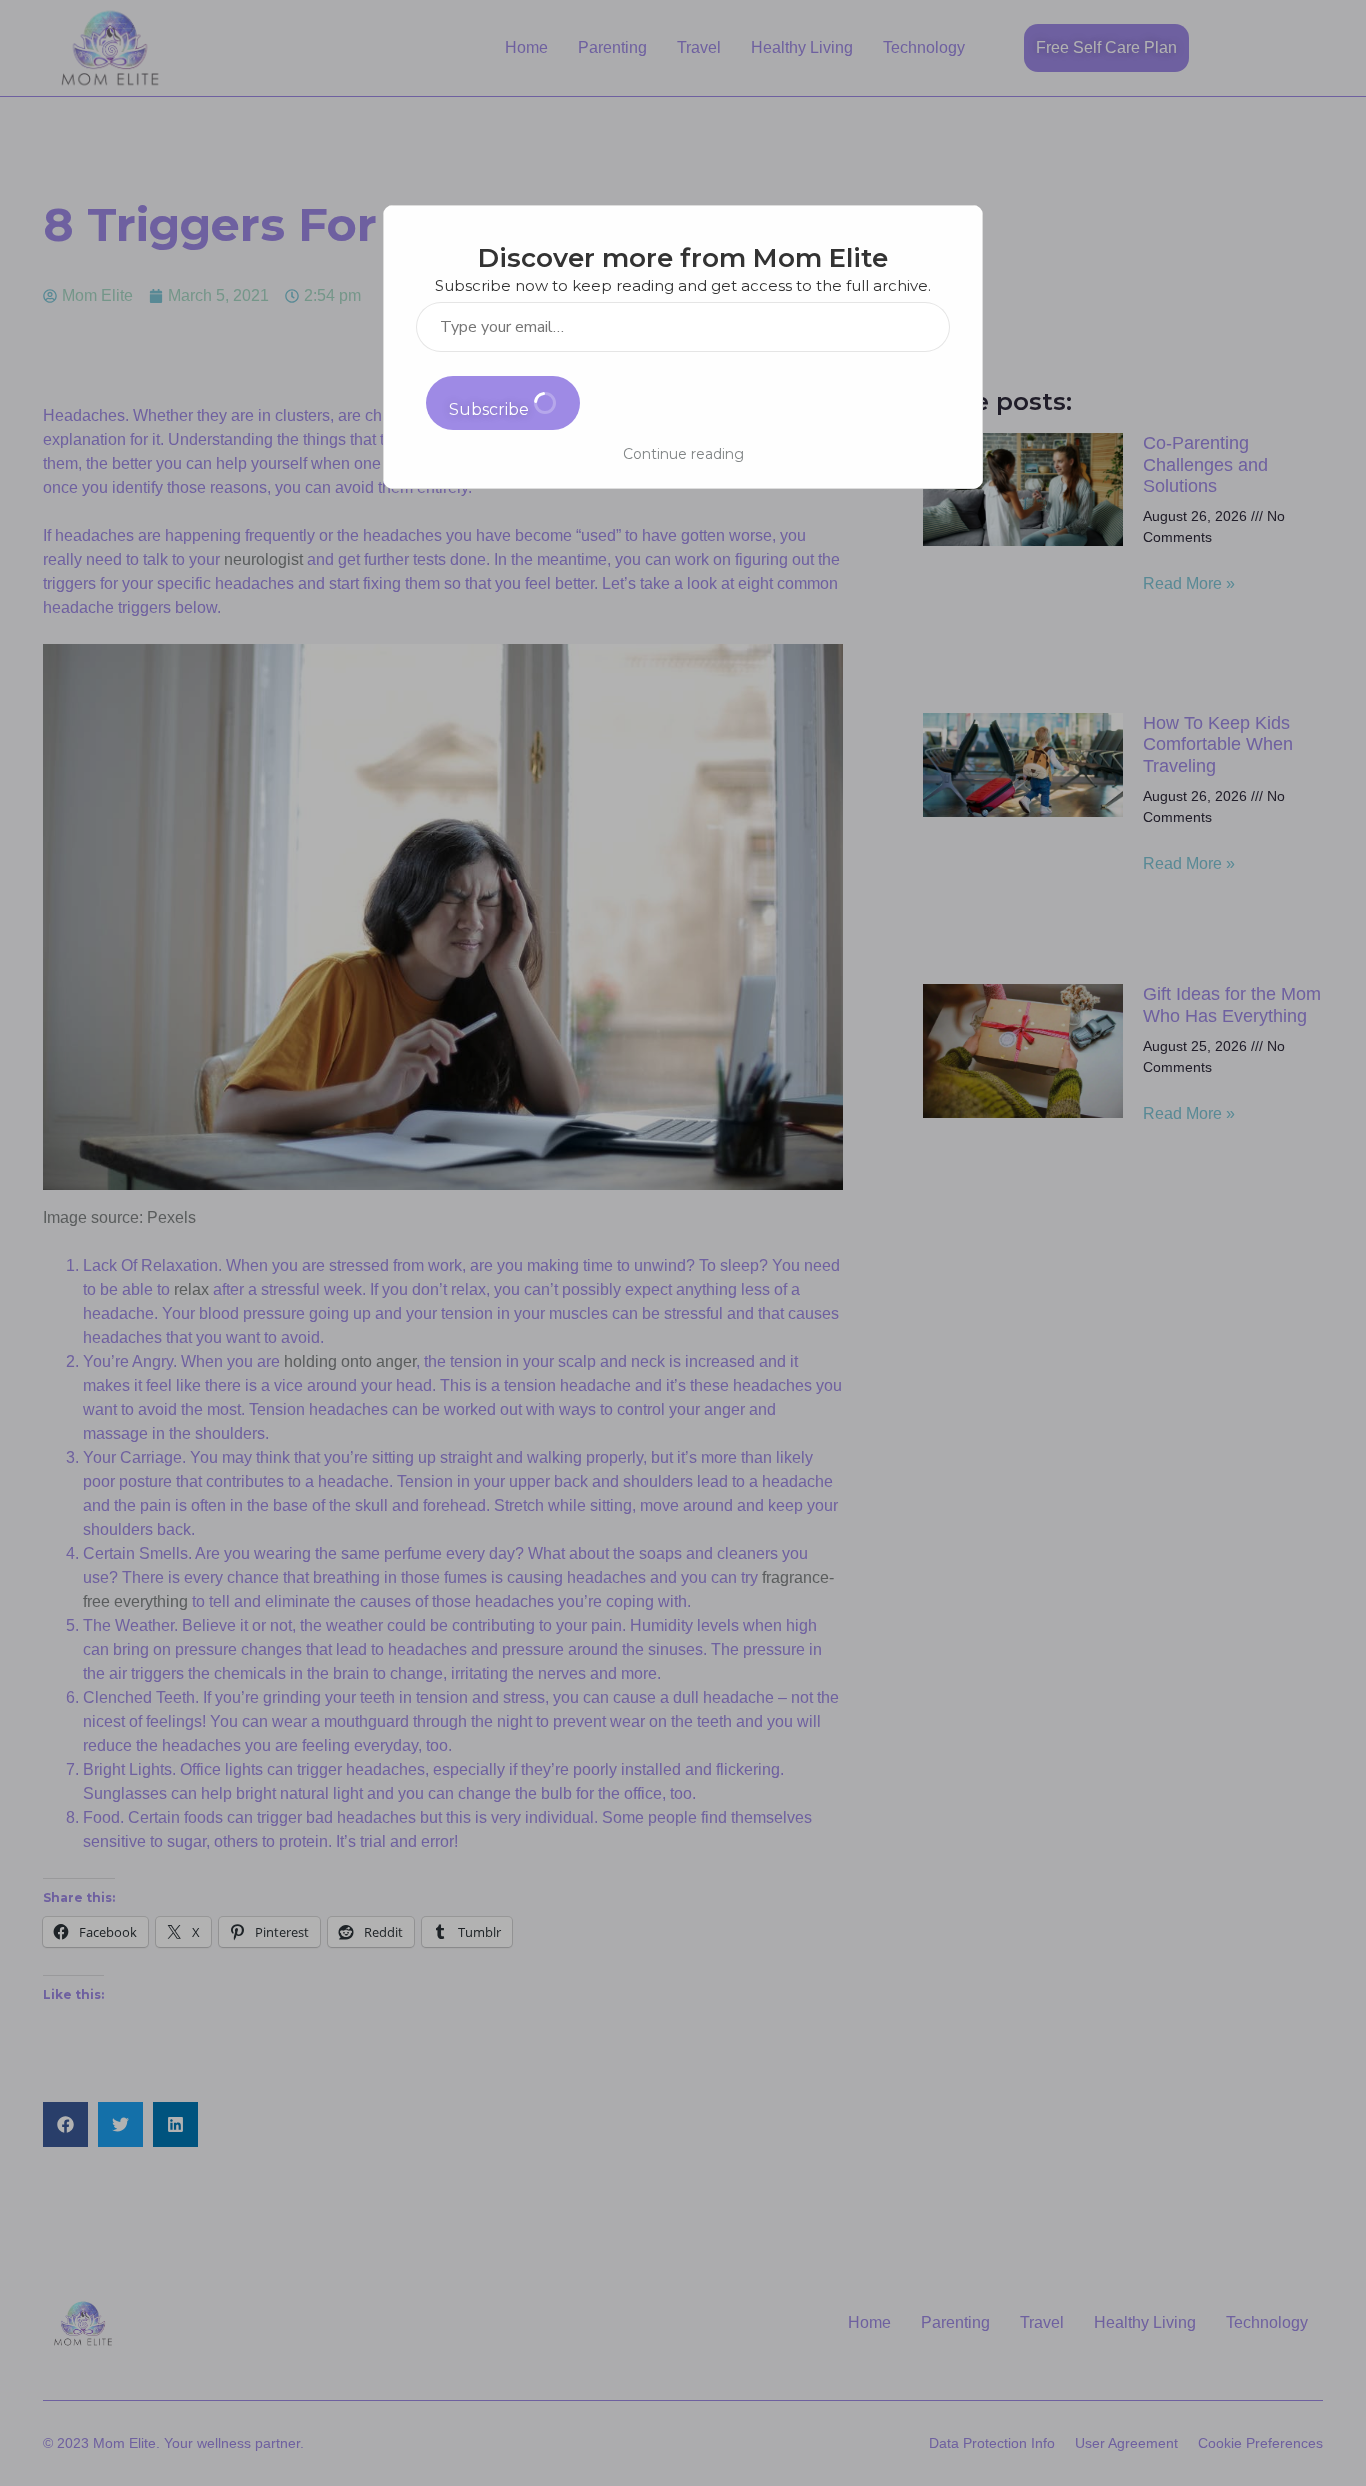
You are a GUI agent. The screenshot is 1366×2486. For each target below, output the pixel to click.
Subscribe (491, 409)
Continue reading (683, 454)
